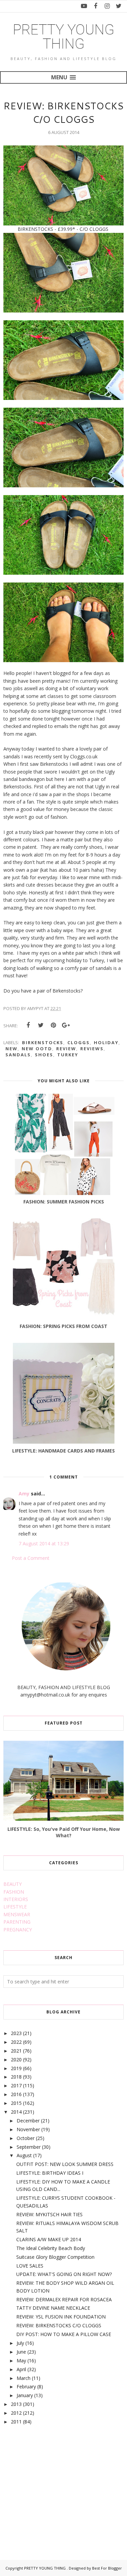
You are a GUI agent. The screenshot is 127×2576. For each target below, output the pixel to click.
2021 (16, 2051)
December (28, 2121)
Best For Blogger (107, 2568)
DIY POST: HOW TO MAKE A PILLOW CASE (64, 2334)
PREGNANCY (18, 1930)
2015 (16, 2103)
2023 (16, 2033)
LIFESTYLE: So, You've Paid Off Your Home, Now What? (64, 1832)
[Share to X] (41, 1025)
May (21, 2361)
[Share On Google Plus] (66, 1025)
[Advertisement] (54, 2485)
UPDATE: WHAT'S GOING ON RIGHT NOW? (64, 2274)
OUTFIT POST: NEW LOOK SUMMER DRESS (65, 2164)
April (21, 2369)
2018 (16, 2077)
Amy (24, 1494)
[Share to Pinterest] (53, 1025)
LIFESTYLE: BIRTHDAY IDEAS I (50, 2173)
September (29, 2147)
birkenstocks (43, 1042)
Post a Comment (31, 1558)
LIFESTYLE (15, 1907)
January (25, 2395)
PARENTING (17, 1922)
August (24, 2155)
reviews (92, 1049)
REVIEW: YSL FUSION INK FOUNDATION (61, 2317)
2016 (16, 2094)
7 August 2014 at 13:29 (44, 1543)
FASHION (14, 1892)
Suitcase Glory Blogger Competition (55, 2257)
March (24, 2378)
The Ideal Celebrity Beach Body (51, 2248)
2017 (16, 2085)
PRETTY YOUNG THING (64, 37)
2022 (16, 2042)
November (28, 2129)
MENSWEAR (17, 1914)
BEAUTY (13, 1884)
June (21, 2352)
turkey (68, 1055)
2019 (16, 2068)
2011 (16, 2422)
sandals (18, 1055)
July (20, 2343)
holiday (106, 1042)
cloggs (79, 1042)
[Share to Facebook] (28, 1025)
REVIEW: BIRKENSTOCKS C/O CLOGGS (59, 2325)
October (26, 2138)
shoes (44, 1055)
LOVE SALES (30, 2266)
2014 (16, 2112)
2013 (16, 2404)
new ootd (37, 1049)
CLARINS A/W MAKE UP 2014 (49, 2239)
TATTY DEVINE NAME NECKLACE (53, 2308)
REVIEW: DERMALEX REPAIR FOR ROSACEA (64, 2299)
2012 (16, 2413)
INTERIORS (16, 1899)
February (26, 2387)
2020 (16, 2059)
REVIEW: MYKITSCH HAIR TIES (49, 2214)
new (12, 1049)
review (66, 1049)
